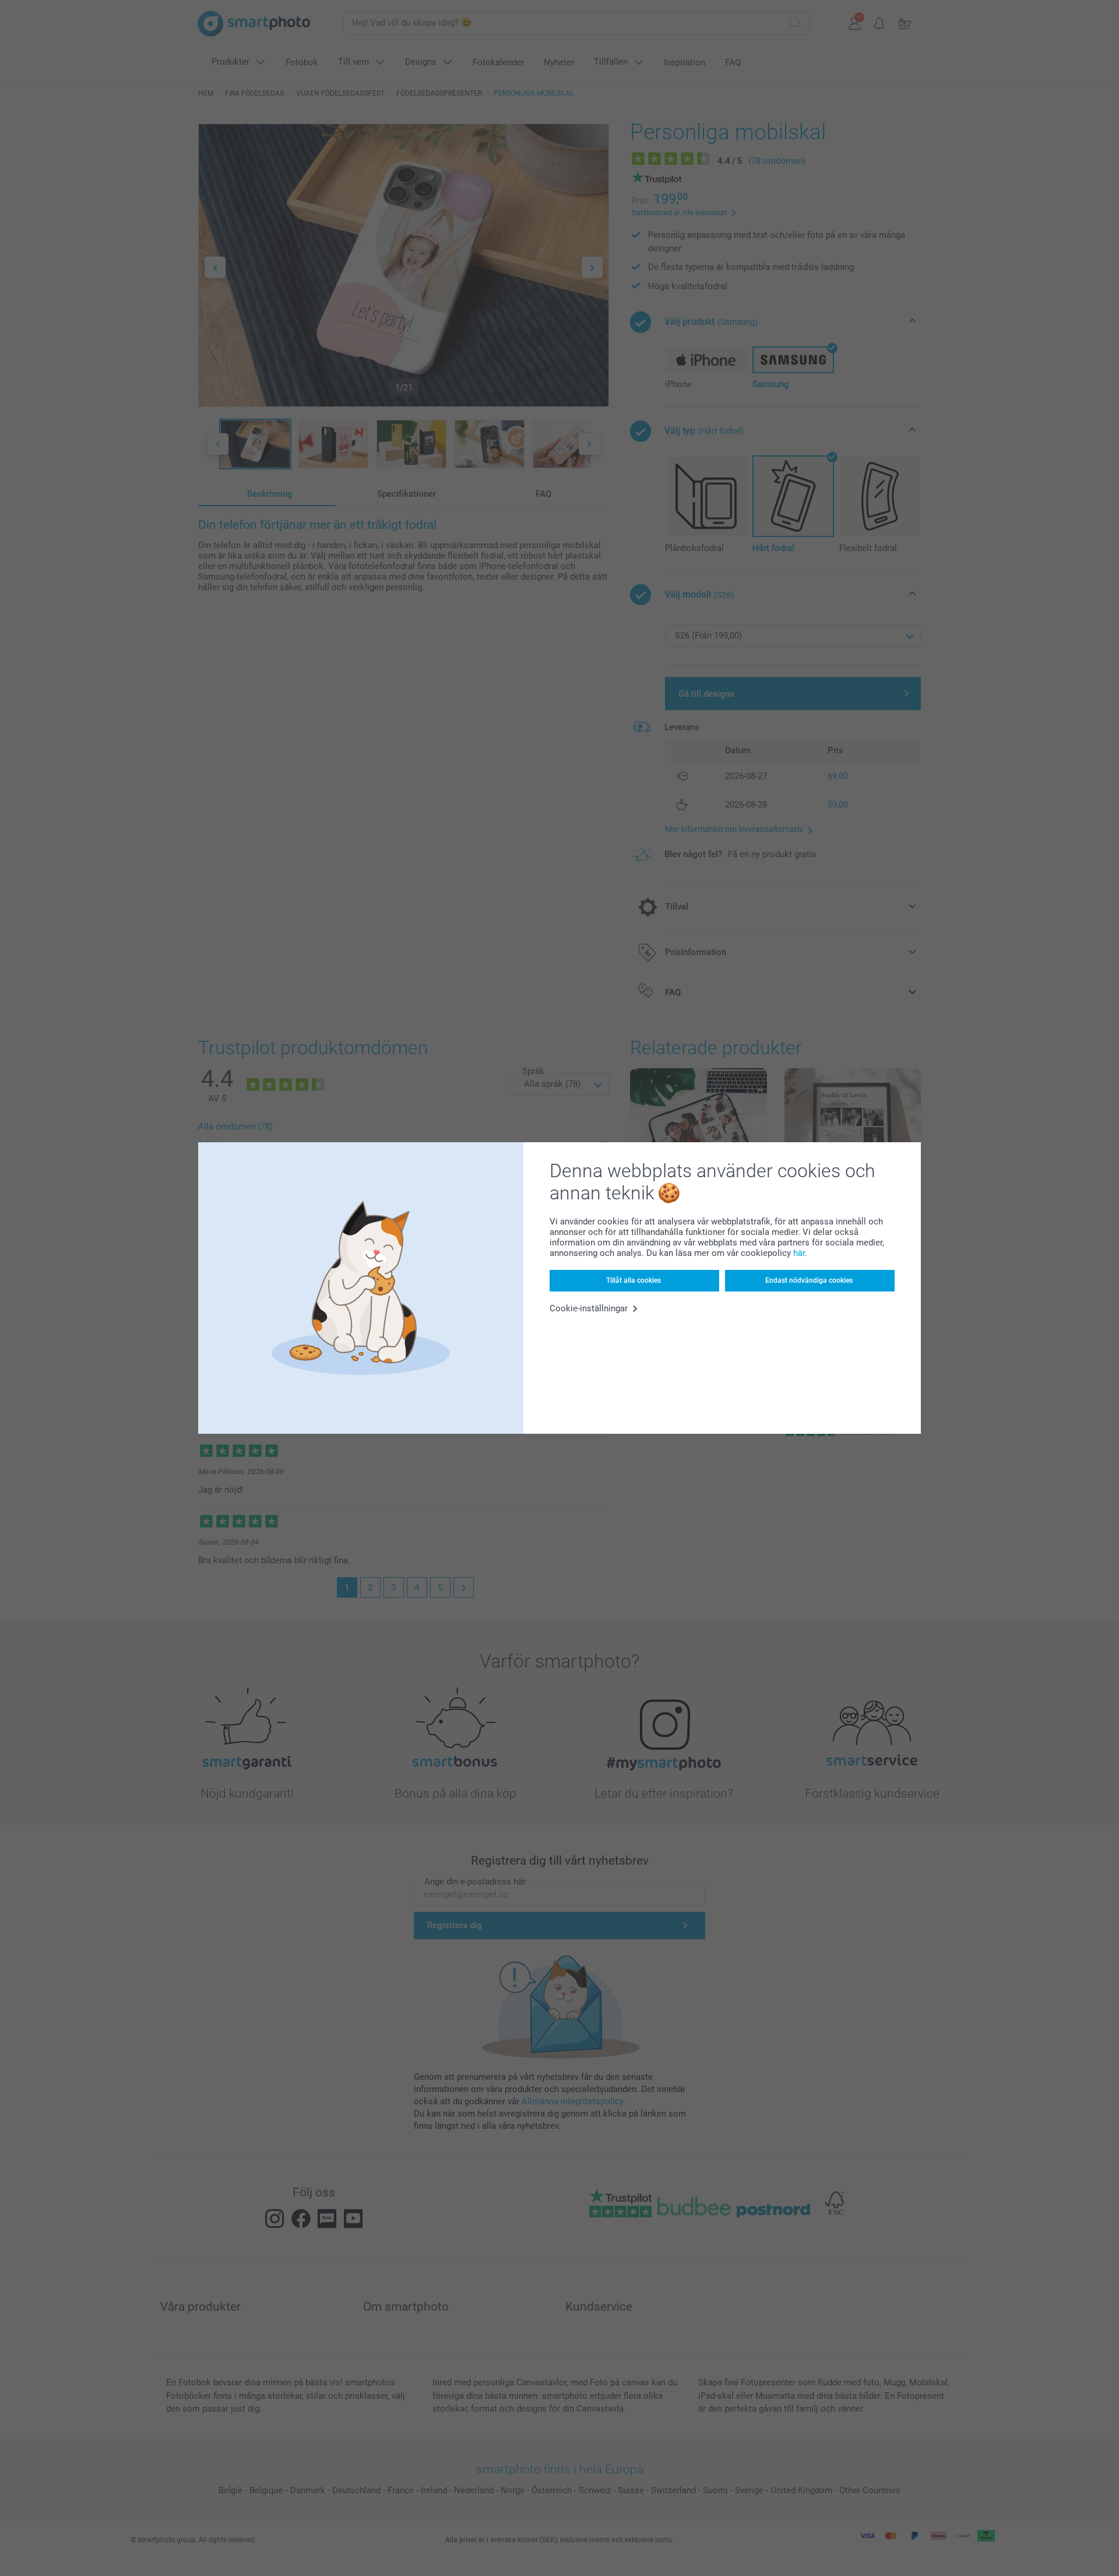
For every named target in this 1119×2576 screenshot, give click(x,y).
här (799, 1253)
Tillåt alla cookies (634, 1280)
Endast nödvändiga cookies (809, 1280)
